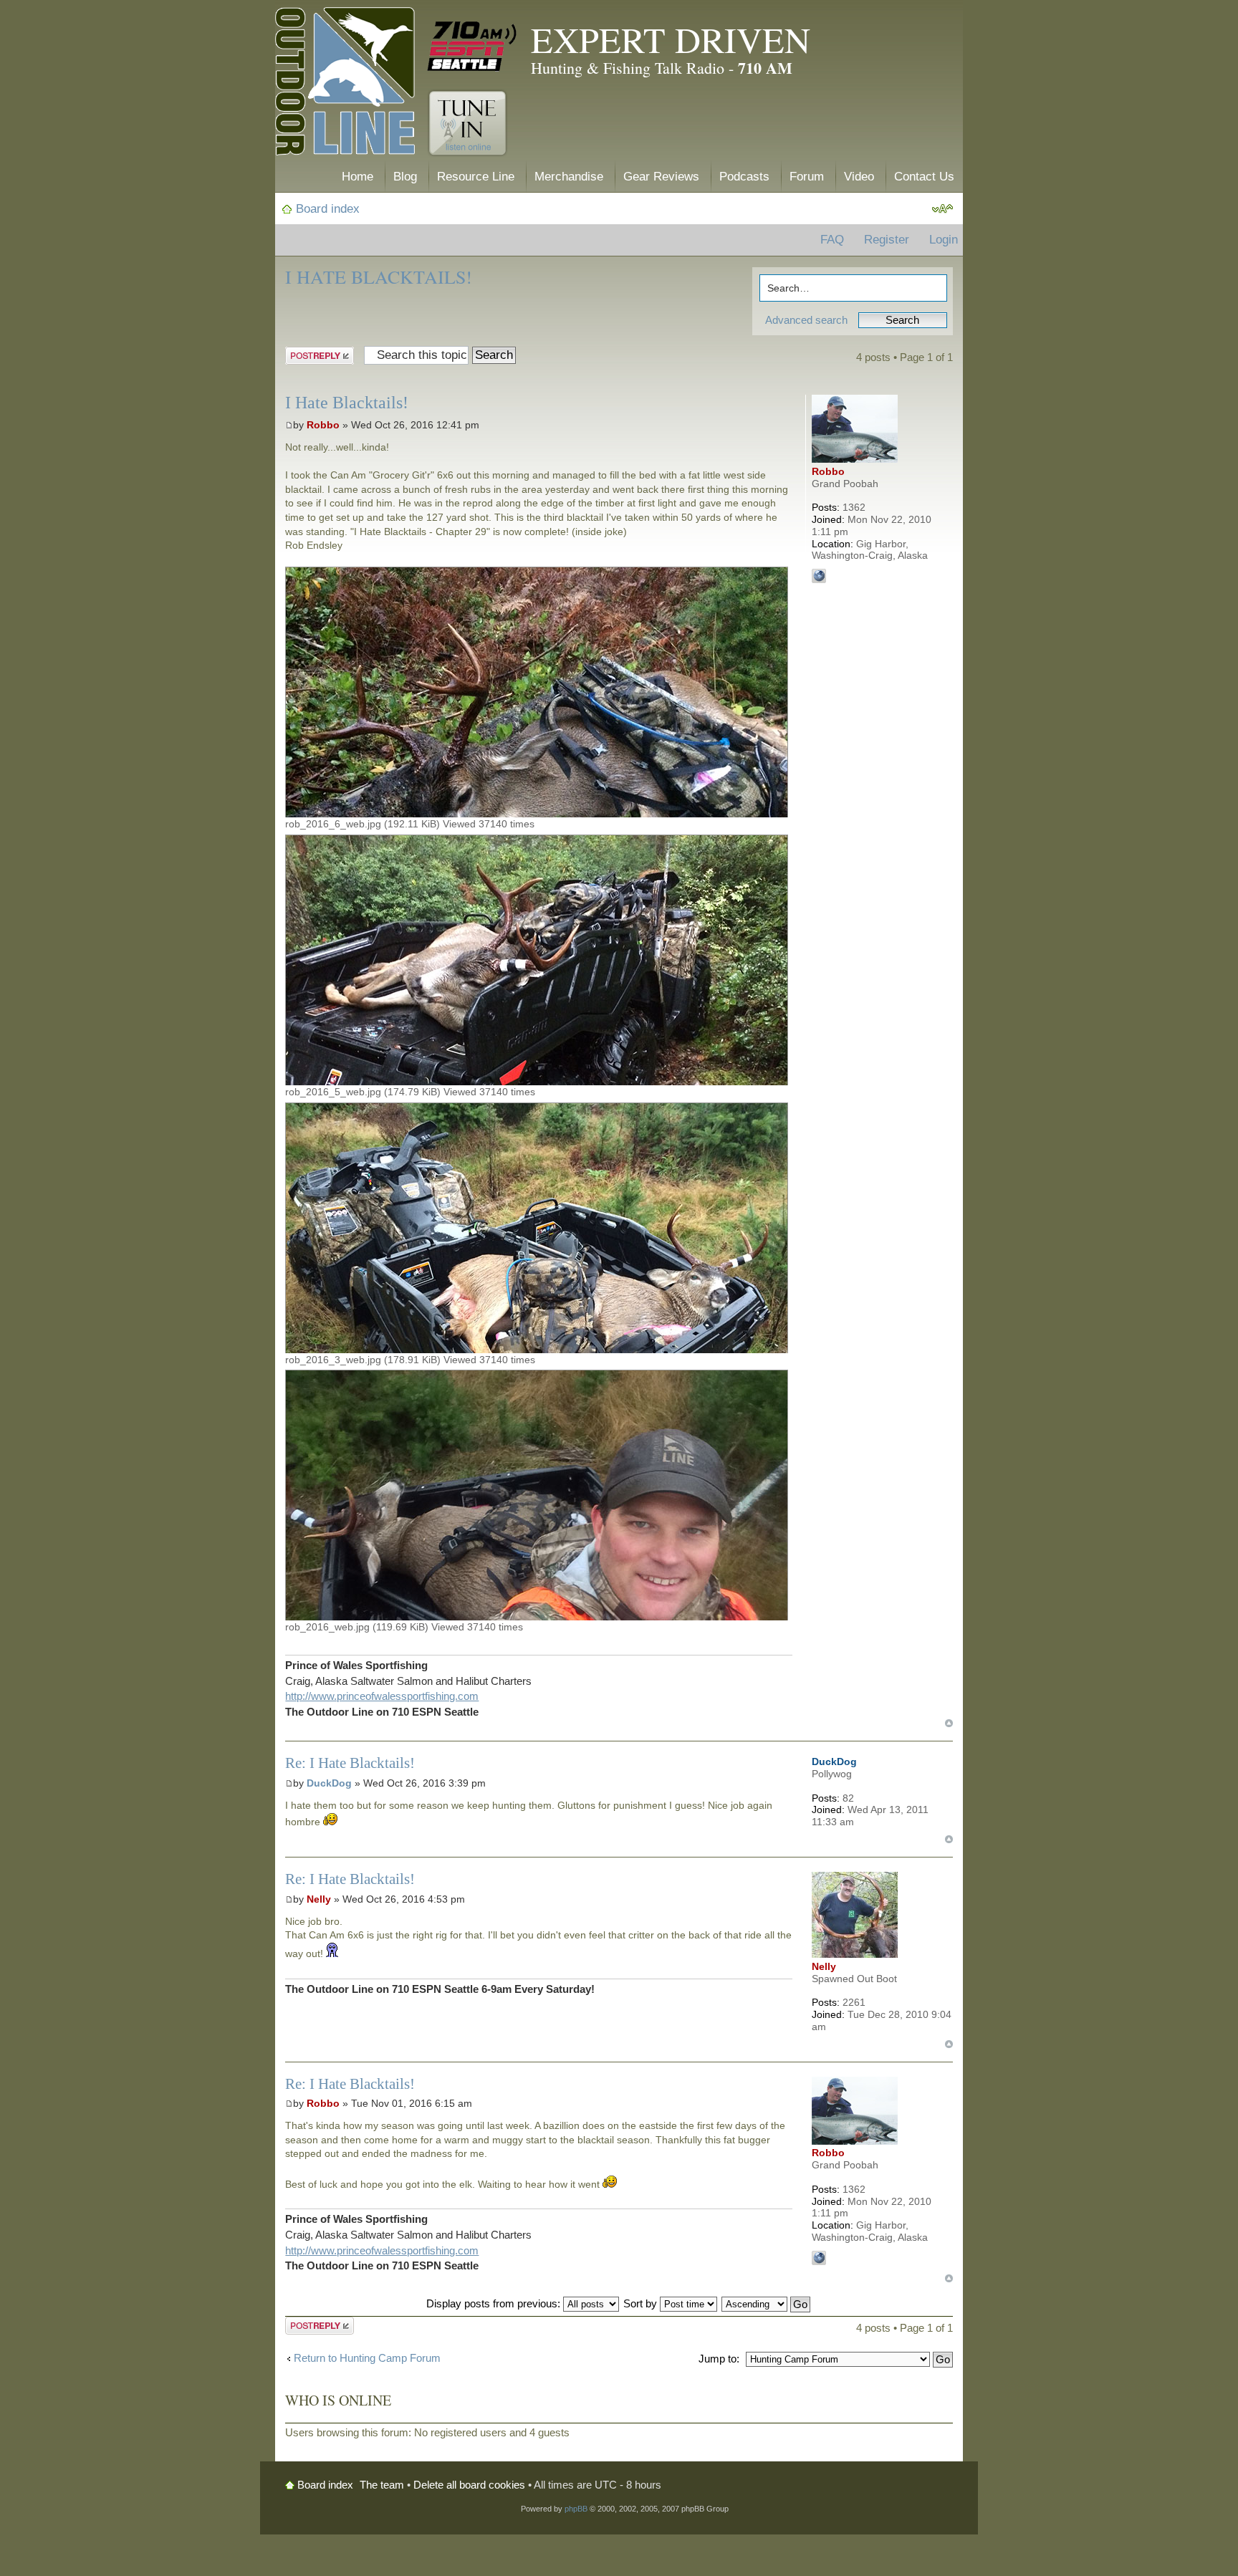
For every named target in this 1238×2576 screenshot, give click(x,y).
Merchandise (569, 177)
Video (859, 177)
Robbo (323, 425)
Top (949, 1723)
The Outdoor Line (345, 84)
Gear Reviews (661, 177)
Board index (328, 209)
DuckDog (329, 1783)
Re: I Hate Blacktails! (350, 1763)
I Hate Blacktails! (379, 277)
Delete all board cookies (469, 2485)
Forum (807, 177)
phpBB (576, 2509)
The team (382, 2485)
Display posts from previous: (495, 2303)
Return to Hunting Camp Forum (367, 2358)
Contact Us (924, 177)
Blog (405, 177)
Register (887, 240)
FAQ (832, 240)
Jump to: (719, 2359)
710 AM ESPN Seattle (472, 47)
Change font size (942, 209)
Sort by (642, 2303)
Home (358, 177)
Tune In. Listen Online (467, 123)
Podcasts (744, 177)
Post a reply (313, 354)
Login (944, 240)
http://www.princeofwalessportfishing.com (382, 1696)
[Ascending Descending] (767, 2303)
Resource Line (476, 177)
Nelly (319, 1899)
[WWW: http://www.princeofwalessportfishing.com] (819, 576)
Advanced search (806, 320)
